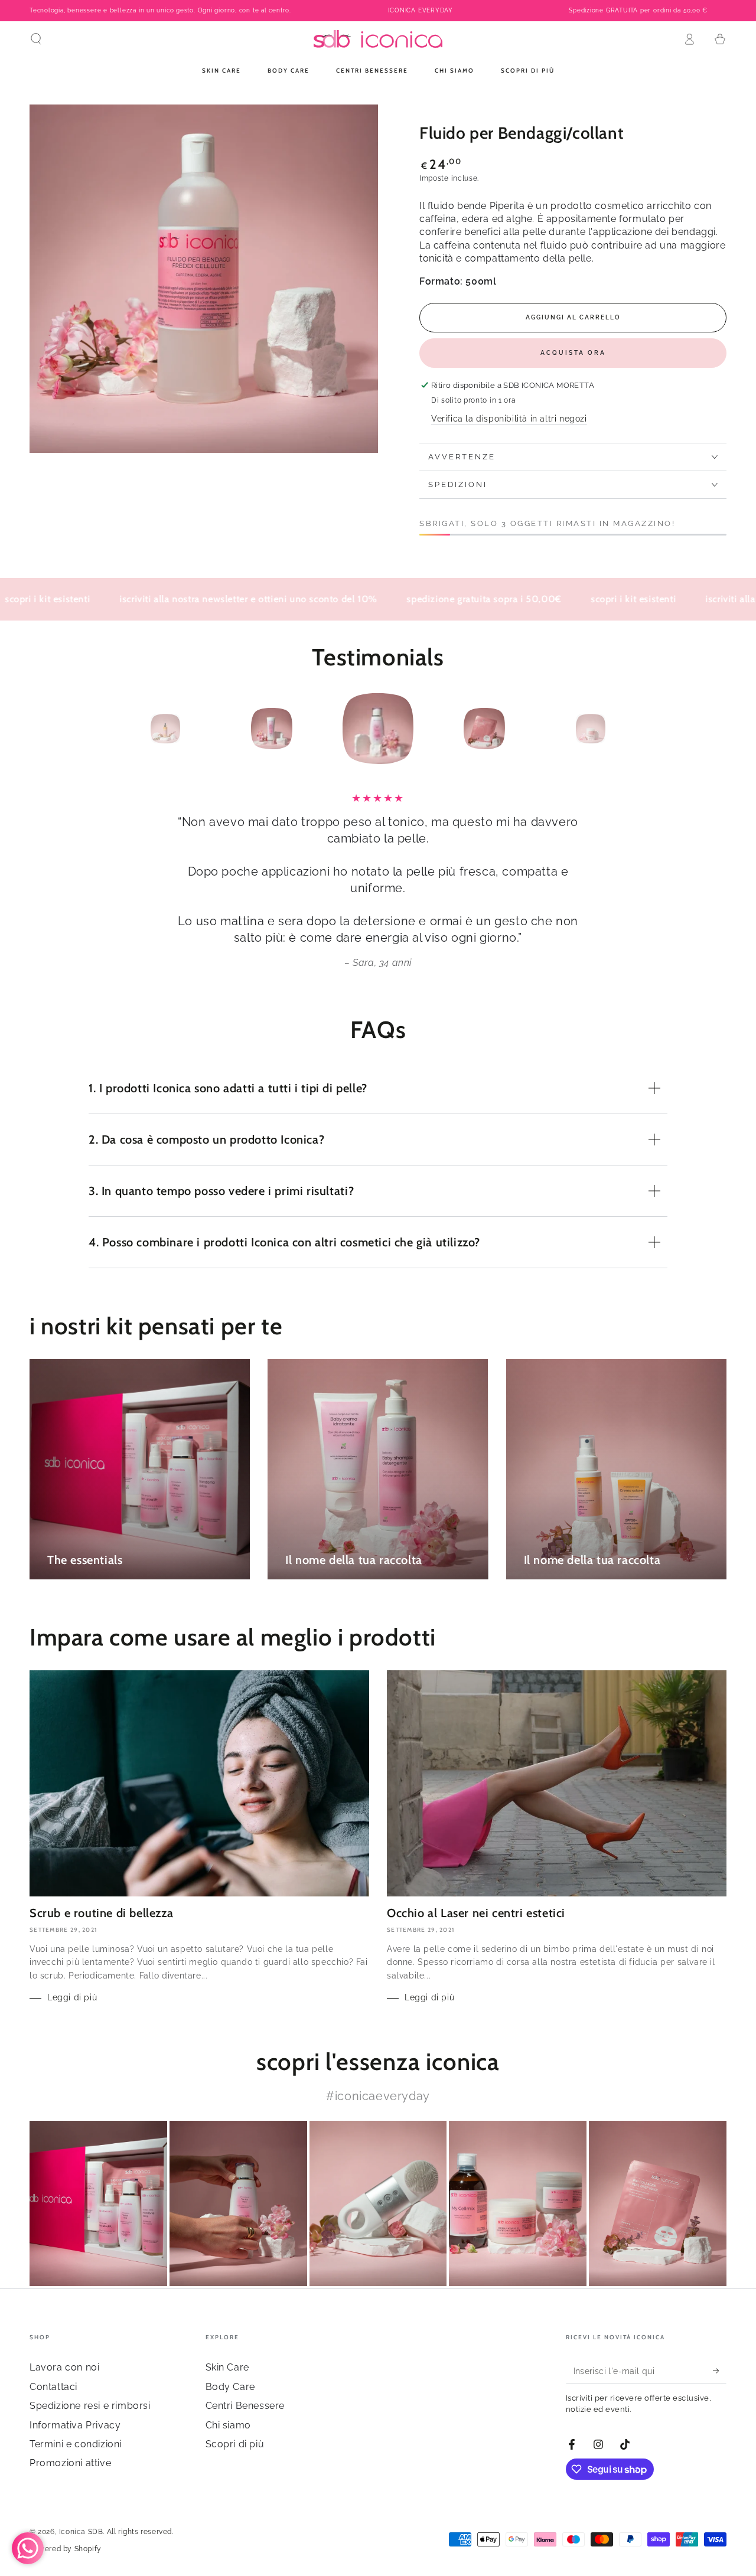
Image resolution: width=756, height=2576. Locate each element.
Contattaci (53, 2387)
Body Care (230, 2387)
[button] (36, 39)
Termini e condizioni (76, 2444)
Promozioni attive (70, 2463)
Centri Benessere (245, 2406)
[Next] (617, 729)
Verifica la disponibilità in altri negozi (509, 419)
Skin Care (227, 2367)
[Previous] (139, 729)
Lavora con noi (64, 2367)
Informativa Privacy (75, 2425)
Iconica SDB (81, 2532)
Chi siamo (228, 2425)
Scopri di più (235, 2444)
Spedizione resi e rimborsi (90, 2406)
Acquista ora (573, 353)
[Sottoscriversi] (720, 2371)
